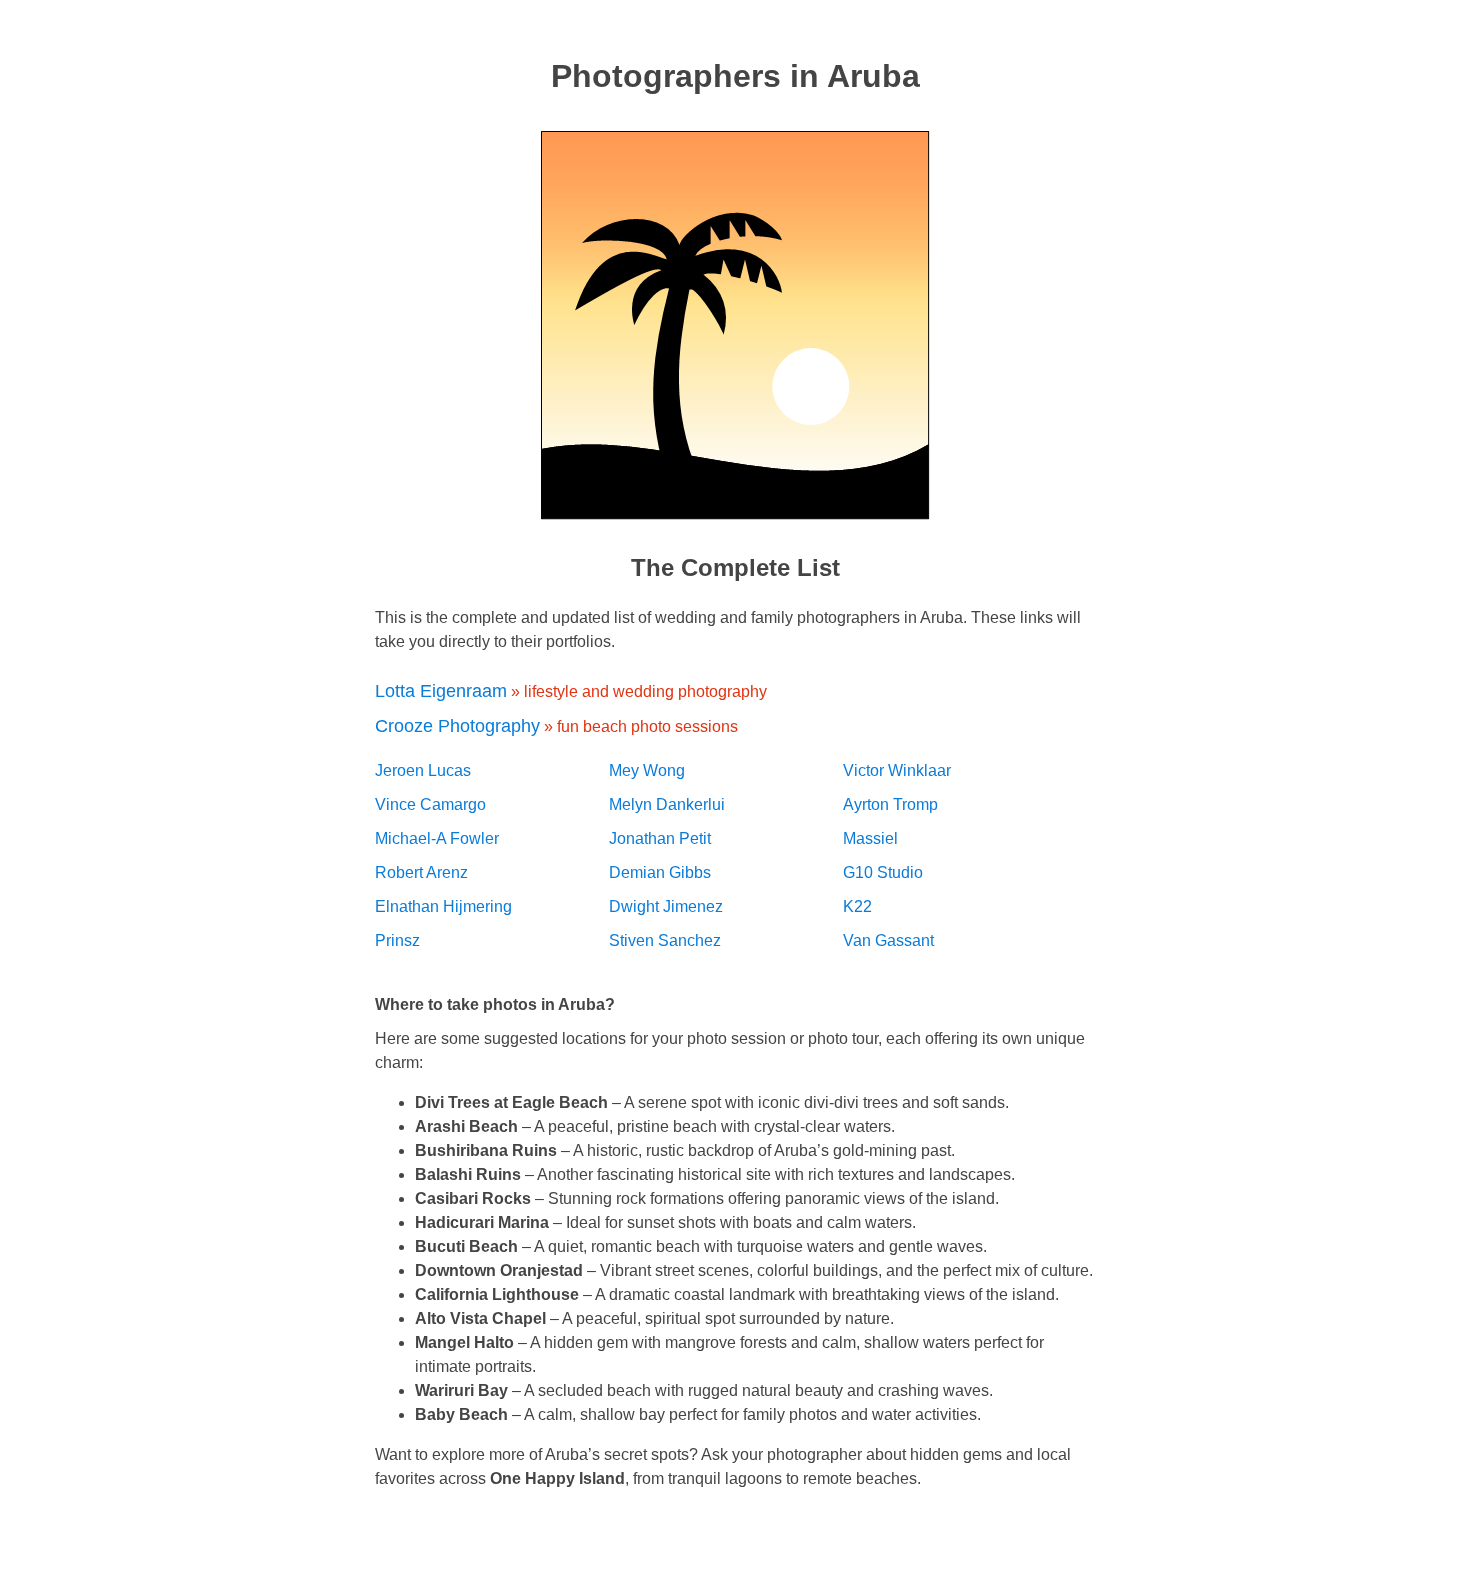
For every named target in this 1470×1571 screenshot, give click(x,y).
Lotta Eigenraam (441, 691)
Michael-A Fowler (437, 838)
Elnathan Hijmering (443, 906)
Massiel (870, 838)
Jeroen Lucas (423, 770)
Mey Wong (647, 770)
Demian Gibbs (660, 872)
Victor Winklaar (897, 770)
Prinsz (397, 940)
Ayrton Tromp (890, 804)
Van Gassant (888, 940)
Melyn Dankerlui (667, 804)
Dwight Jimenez (666, 906)
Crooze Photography (457, 726)
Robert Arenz (421, 872)
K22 (857, 906)
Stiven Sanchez (665, 940)
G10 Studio (883, 872)
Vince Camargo (430, 804)
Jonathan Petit (660, 838)
